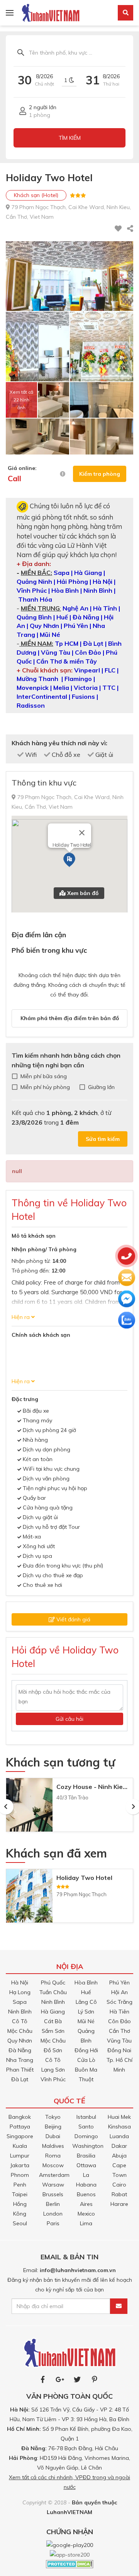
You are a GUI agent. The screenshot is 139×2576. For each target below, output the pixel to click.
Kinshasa (120, 2127)
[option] (69, 1807)
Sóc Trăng (120, 2002)
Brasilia (86, 2156)
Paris (53, 2223)
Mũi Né (86, 2021)
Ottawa (86, 2165)
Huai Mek (119, 2117)
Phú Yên (120, 1983)
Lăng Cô (86, 2002)
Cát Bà (53, 2021)
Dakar (119, 2146)
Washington (88, 2146)
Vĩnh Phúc (53, 2079)
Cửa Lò (86, 2060)
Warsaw (53, 2185)
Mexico (86, 2214)
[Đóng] (82, 833)
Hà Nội (20, 1983)
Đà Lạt (20, 2079)
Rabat (119, 2194)
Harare (119, 2204)
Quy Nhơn (20, 2041)
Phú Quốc (53, 1983)
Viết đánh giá (73, 1619)
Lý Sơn (86, 2012)
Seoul (20, 2223)
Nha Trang (20, 2060)
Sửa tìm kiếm (103, 1139)
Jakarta (20, 2165)
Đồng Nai (119, 2050)
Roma (53, 2156)
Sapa (20, 2002)
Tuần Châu (53, 1992)
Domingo (86, 2136)
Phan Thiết (20, 2070)
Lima (86, 2223)
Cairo (119, 2185)
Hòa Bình (86, 1983)
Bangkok (20, 2117)
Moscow (53, 2165)
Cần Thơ (120, 2031)
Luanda (119, 2136)
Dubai (53, 2136)
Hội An (120, 1992)
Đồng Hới (86, 2050)
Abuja (119, 2156)
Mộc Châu (20, 2031)
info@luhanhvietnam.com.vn (78, 2270)
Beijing (53, 2127)
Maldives (53, 2146)
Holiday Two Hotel (84, 1878)
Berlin (53, 2204)
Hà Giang (53, 2012)
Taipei (20, 2194)
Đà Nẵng (20, 2050)
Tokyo (53, 2117)
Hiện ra (21, 1317)
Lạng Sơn (53, 2070)
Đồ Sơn (53, 2050)
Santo (86, 2127)
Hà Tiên (120, 2012)
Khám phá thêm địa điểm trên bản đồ (70, 1018)
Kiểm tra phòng (100, 474)
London (53, 2214)
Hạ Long (20, 1992)
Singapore (20, 2136)
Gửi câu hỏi (69, 1719)
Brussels (53, 2194)
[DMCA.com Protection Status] (70, 2563)
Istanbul (86, 2117)
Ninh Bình (20, 2012)
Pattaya (20, 2127)
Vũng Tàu (119, 2041)
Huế (86, 1992)
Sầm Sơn (53, 2031)
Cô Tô (20, 2021)
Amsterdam (54, 2175)
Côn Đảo (120, 2021)
